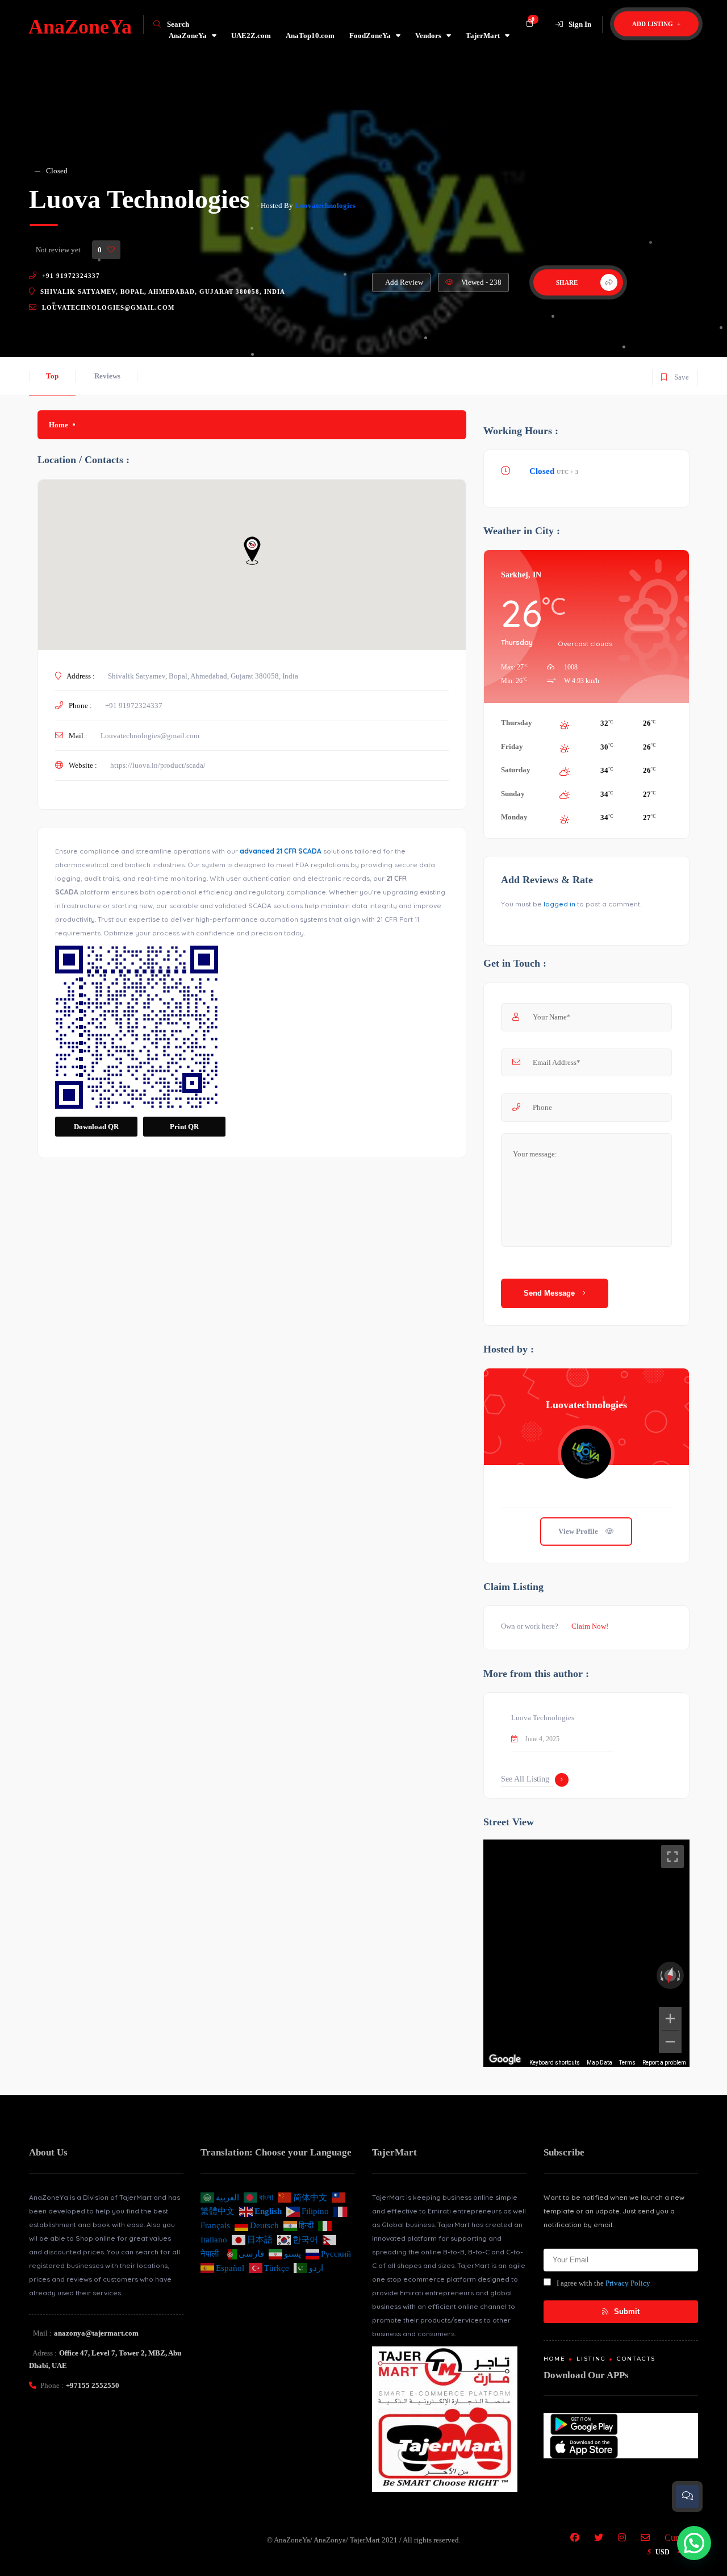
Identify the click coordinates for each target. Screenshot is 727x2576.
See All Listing (525, 1779)
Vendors (428, 36)
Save (674, 375)
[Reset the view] (670, 1976)
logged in (559, 904)
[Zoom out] (670, 2042)
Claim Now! (590, 1626)
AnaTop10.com (310, 36)
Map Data (599, 2063)
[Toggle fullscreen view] (672, 1857)
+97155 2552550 (93, 2385)
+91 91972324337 (71, 276)
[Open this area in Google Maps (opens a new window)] (505, 2059)
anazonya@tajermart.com (96, 2333)
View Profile (579, 1531)
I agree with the (603, 2283)
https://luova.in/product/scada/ (158, 765)
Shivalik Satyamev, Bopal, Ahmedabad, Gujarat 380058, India (163, 292)
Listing (591, 2359)
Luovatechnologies (325, 205)
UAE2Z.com (251, 36)
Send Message (550, 1293)
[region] (586, 1953)
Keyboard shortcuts (555, 2063)
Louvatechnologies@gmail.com (108, 307)
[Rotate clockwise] (680, 1975)
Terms (627, 2063)
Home (59, 425)
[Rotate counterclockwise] (661, 1975)
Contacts (636, 2359)
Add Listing (653, 24)
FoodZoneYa (370, 36)
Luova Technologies (543, 1718)
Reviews (107, 376)
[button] (694, 2543)
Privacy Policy (628, 2283)
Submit (626, 2311)
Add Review (404, 282)
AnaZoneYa (188, 36)
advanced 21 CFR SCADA (281, 851)
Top (52, 376)
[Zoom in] (670, 2019)
